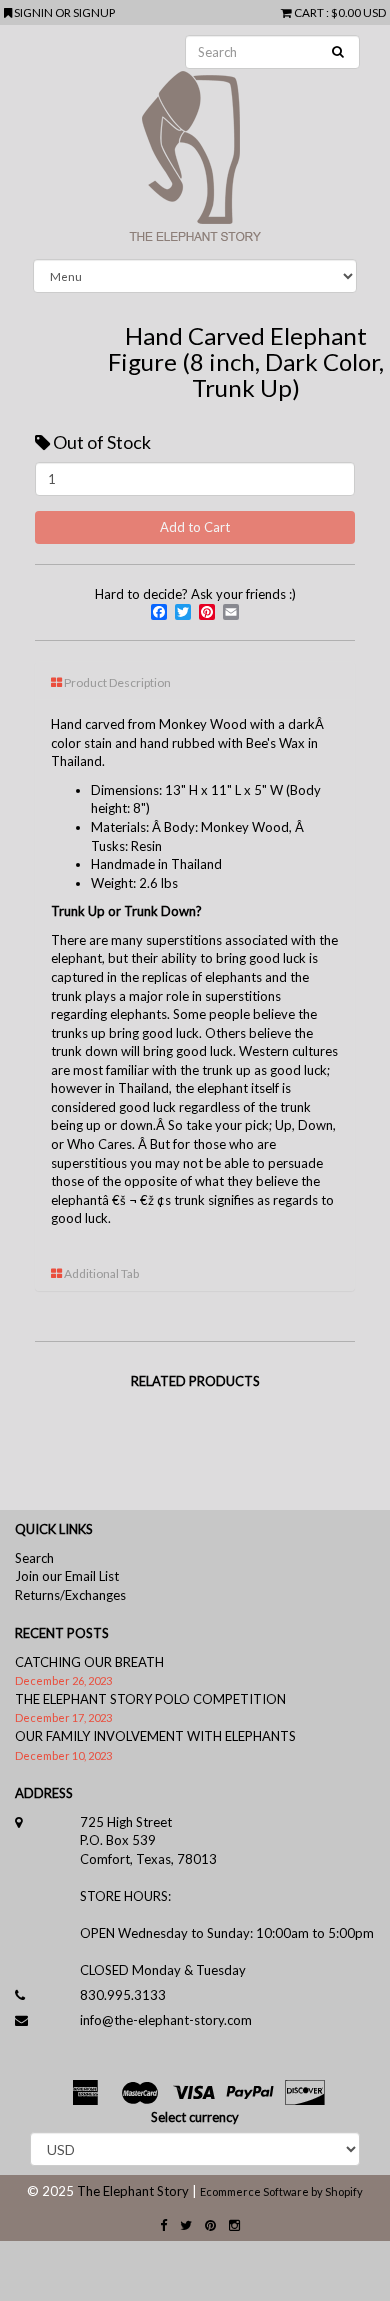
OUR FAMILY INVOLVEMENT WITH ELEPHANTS (155, 1736)
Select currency (195, 2117)
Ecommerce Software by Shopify (281, 2191)
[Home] (195, 142)
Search (34, 1558)
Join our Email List (67, 1576)
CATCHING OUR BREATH (89, 1662)
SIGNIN (34, 12)
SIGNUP (94, 12)
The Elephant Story (133, 2191)
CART (309, 12)
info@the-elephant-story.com (166, 2020)
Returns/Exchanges (70, 1595)
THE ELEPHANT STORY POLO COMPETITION (150, 1699)
